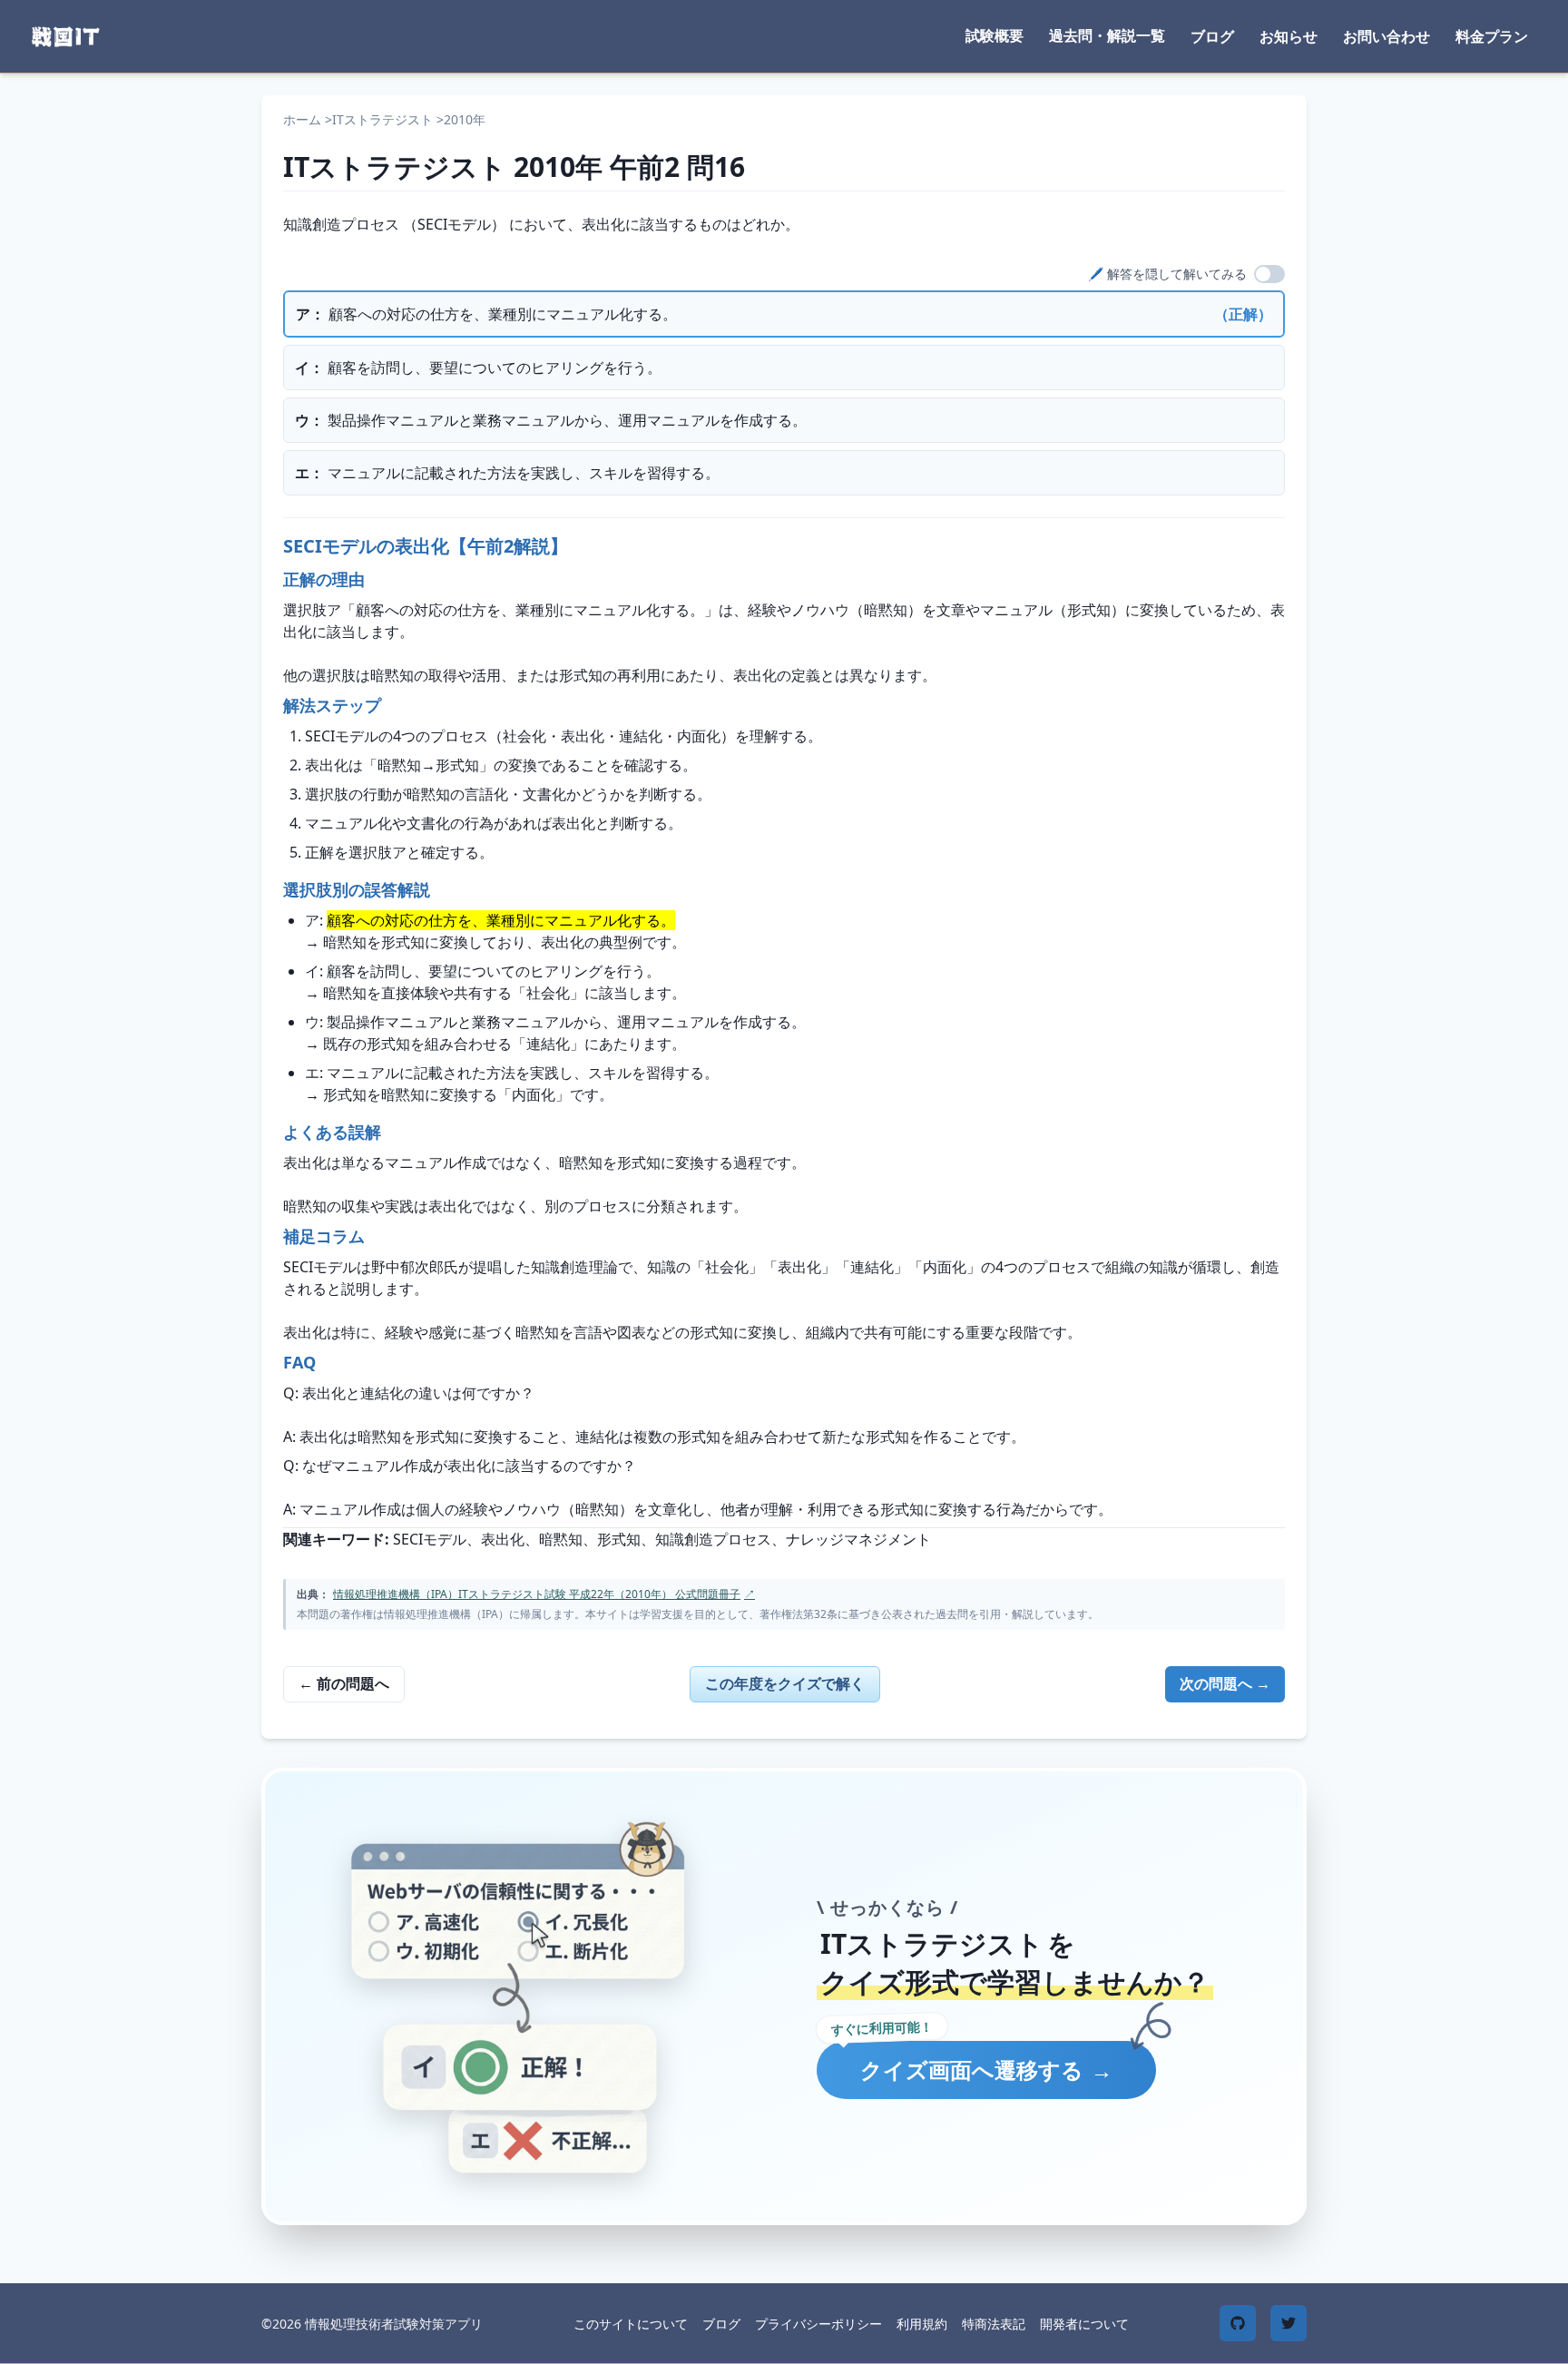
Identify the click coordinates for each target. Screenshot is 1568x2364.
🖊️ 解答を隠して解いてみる (1167, 274)
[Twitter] (1289, 2323)
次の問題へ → (1225, 1683)
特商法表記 (994, 2324)
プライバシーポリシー (818, 2324)
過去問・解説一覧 (1107, 35)
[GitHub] (1238, 2323)
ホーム (302, 119)
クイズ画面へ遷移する (986, 2070)
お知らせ (1289, 36)
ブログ (1212, 36)
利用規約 (922, 2324)
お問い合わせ (1387, 36)
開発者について (1084, 2324)
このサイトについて (631, 2324)
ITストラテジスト (382, 119)
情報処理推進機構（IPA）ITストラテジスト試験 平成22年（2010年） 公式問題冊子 (544, 1594)
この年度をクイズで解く (785, 1683)
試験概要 (995, 35)
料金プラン (1492, 36)
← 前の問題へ (344, 1683)
